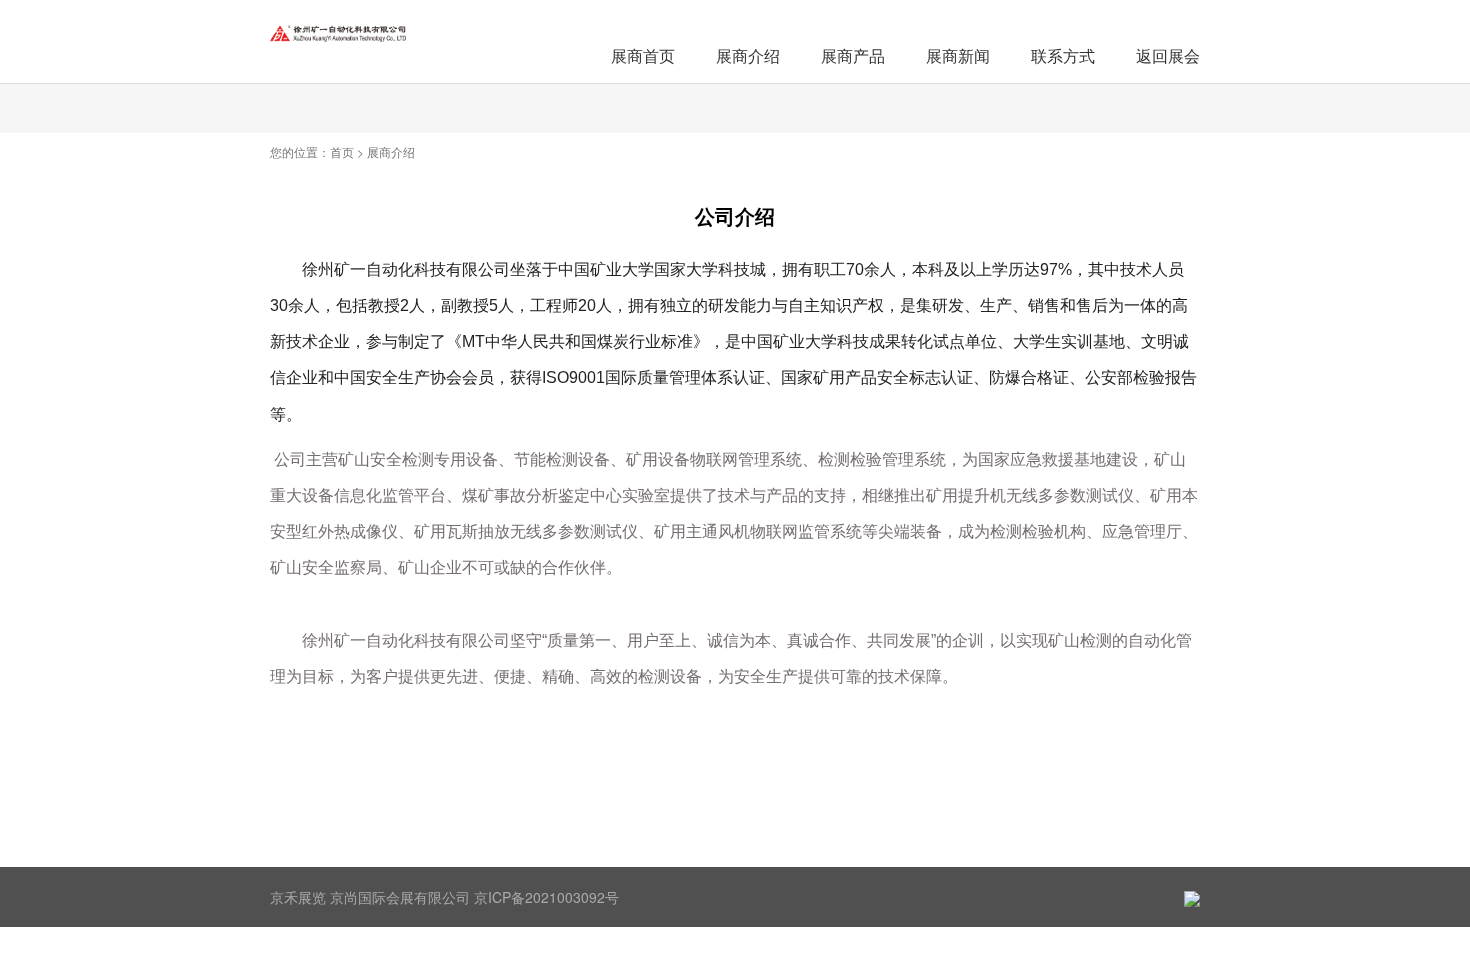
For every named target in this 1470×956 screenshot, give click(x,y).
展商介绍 (748, 55)
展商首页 (643, 55)
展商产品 (853, 55)
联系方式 (1063, 55)
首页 (342, 151)
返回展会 (1168, 55)
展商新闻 (958, 55)
